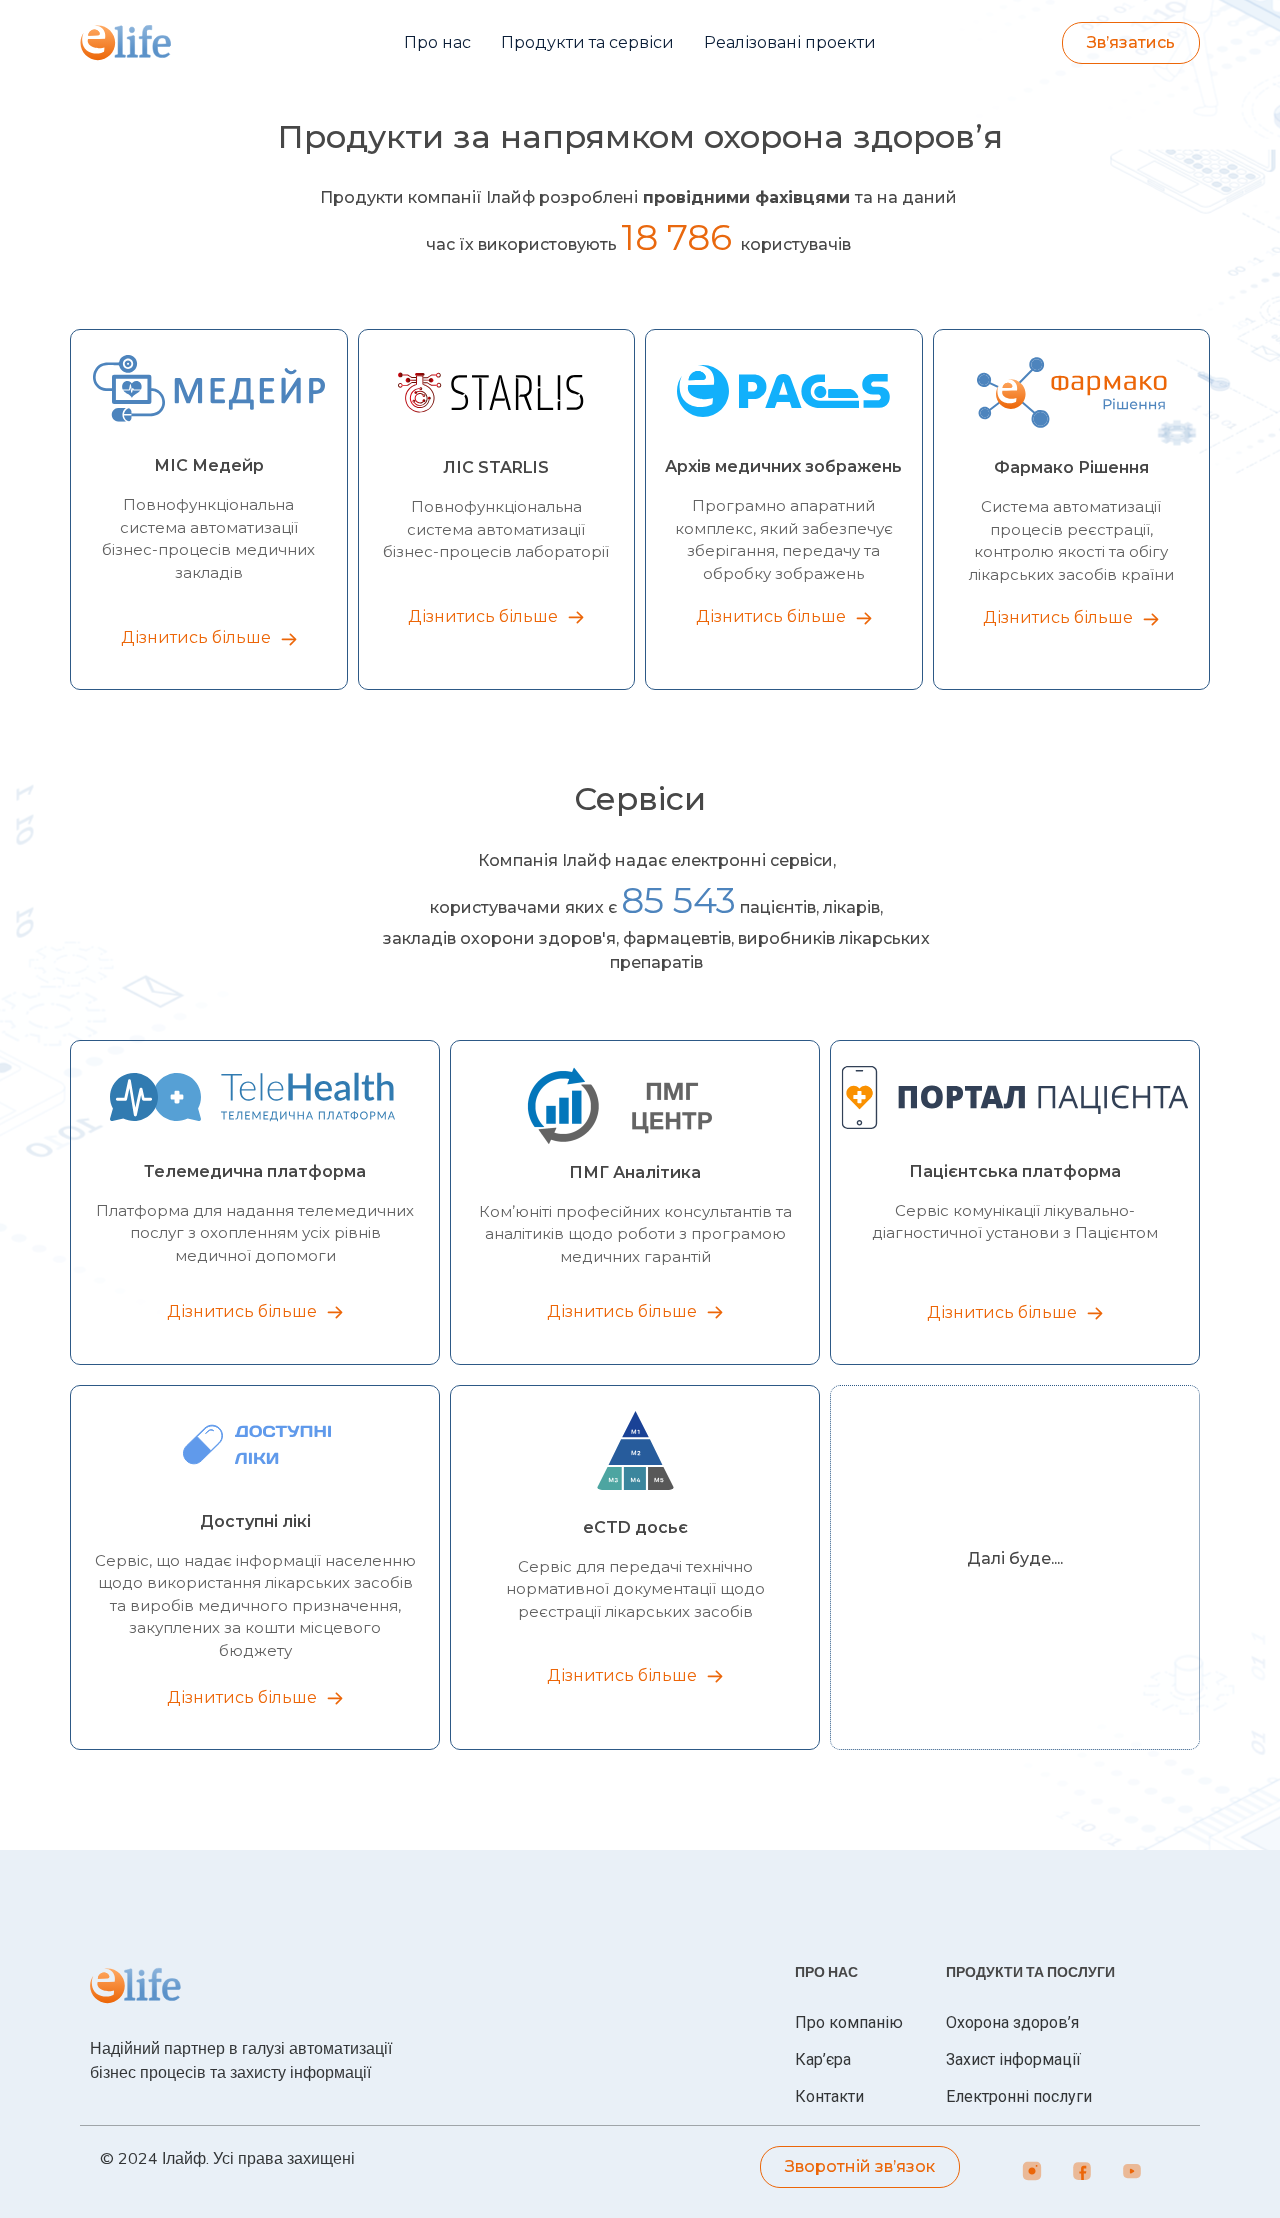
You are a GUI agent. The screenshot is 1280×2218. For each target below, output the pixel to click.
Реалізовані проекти (790, 42)
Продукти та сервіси (587, 42)
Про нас (437, 42)
